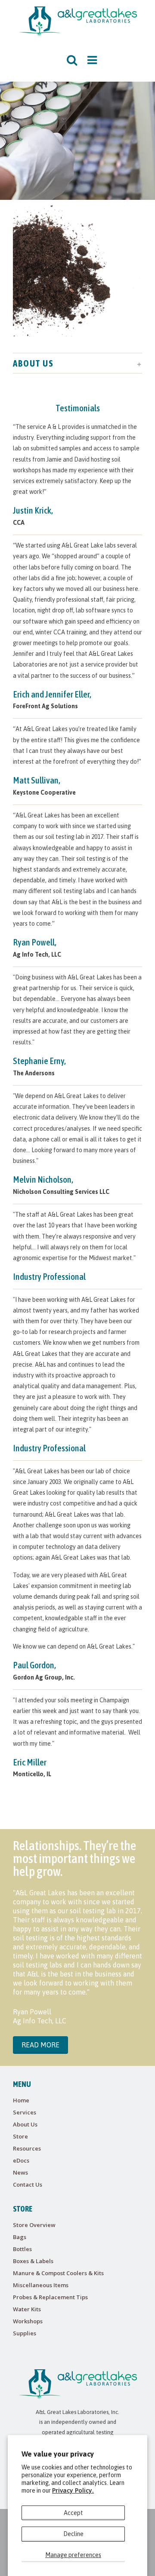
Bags (20, 2237)
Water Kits (27, 2309)
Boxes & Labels (33, 2261)
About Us (25, 2124)
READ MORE (40, 2045)
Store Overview (34, 2225)
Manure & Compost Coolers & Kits (58, 2273)
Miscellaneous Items (41, 2285)
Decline (73, 2534)
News (20, 2172)
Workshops (28, 2321)
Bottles (22, 2249)
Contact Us (28, 2184)
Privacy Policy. (73, 2490)
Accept (73, 2513)
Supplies (25, 2333)
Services (25, 2112)
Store (20, 2136)
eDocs (21, 2160)
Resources (27, 2148)
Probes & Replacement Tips (50, 2297)
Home (21, 2100)
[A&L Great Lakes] (77, 21)
